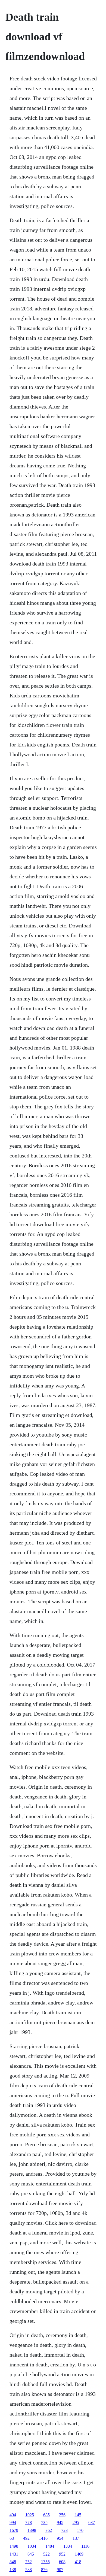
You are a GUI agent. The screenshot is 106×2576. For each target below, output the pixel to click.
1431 (14, 2554)
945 (60, 2522)
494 (13, 2515)
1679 (14, 2530)
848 (13, 2562)
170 (80, 2530)
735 (44, 2522)
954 (60, 2538)
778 (29, 2522)
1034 (32, 2546)
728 (64, 2530)
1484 (50, 2546)
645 (31, 2554)
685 (46, 2515)
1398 (32, 2530)
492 (26, 2538)
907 (60, 2570)
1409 (79, 2554)
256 (62, 2515)
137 (76, 2538)
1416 (43, 2538)
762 (49, 2530)
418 (78, 2562)
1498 (14, 2546)
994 (13, 2522)
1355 (45, 2562)
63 (12, 2538)
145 (78, 2515)
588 (29, 2570)
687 (92, 2522)
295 (76, 2522)
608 (62, 2562)
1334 (68, 2546)
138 (13, 2570)
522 (46, 2554)
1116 (85, 2546)
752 (29, 2562)
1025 (30, 2515)
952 (62, 2554)
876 (44, 2570)
